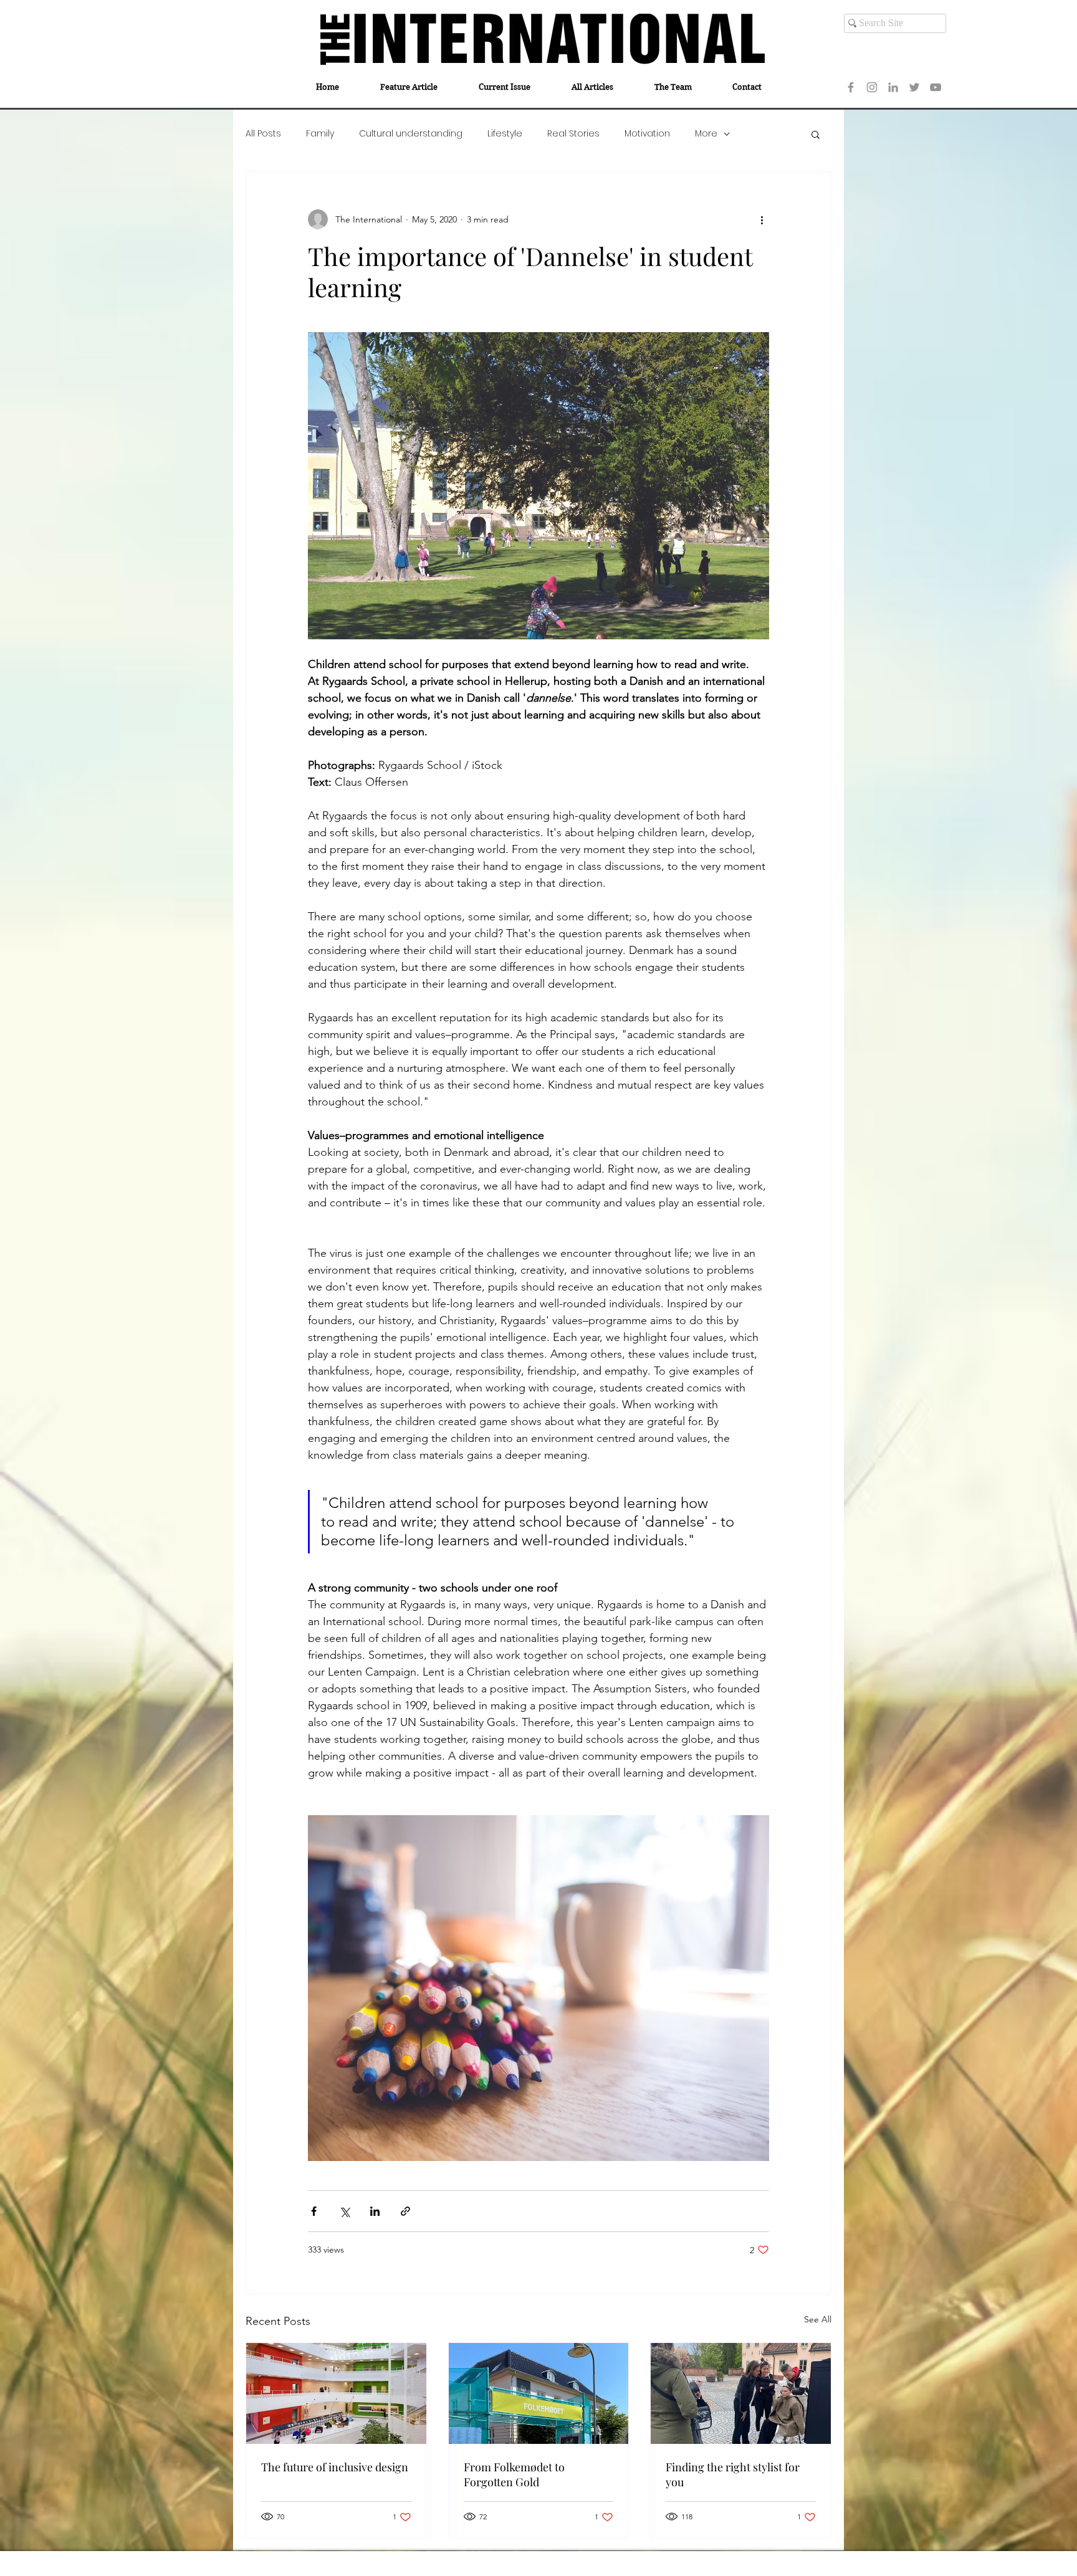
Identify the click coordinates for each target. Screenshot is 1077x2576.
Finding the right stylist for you (733, 2474)
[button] (816, 134)
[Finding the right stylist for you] (741, 2393)
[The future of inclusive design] (336, 2393)
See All (818, 2319)
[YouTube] (936, 87)
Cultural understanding (411, 134)
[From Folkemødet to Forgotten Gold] (539, 2393)
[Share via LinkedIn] (375, 2211)
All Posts (263, 134)
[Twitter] (914, 87)
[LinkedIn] (893, 87)
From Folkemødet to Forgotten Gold (514, 2474)
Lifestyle (505, 134)
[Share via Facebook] (314, 2211)
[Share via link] (405, 2211)
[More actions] (762, 219)
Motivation (647, 134)
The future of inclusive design (335, 2467)
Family (320, 134)
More (706, 134)
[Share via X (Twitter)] (344, 2211)
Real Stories (573, 134)
